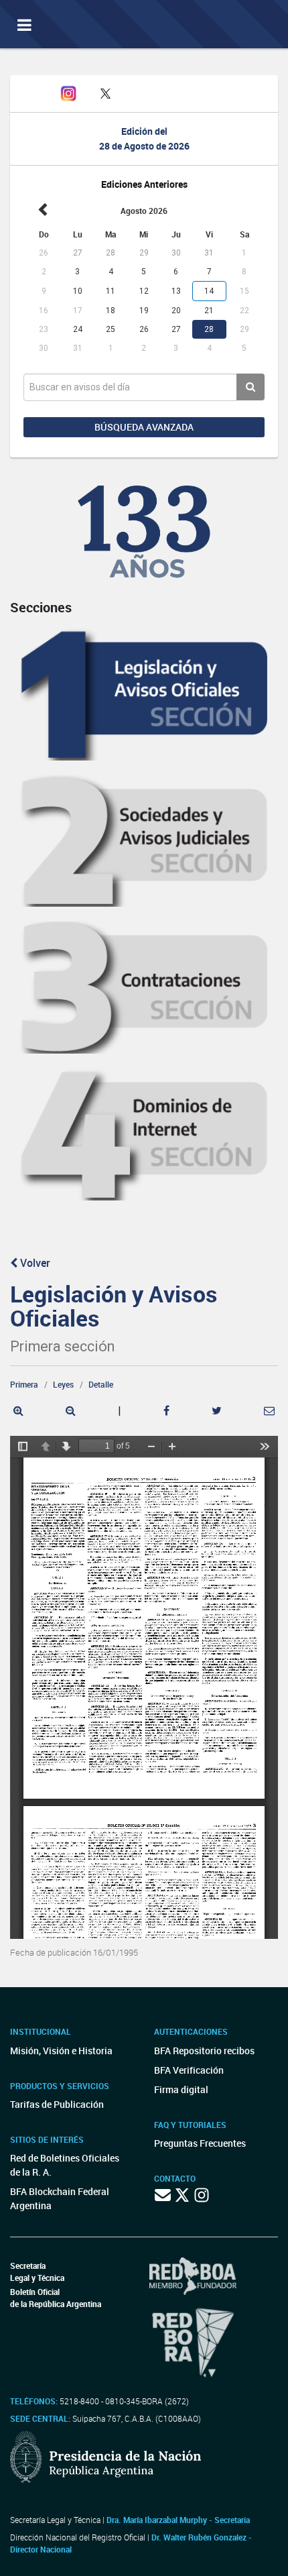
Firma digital (181, 2089)
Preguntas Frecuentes (200, 2143)
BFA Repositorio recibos (204, 2051)
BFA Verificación (189, 2070)
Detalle (101, 1384)
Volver (34, 1263)
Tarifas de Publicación (57, 2104)
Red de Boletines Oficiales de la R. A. (65, 2165)
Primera (24, 1384)
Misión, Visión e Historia (61, 2051)
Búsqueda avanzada (144, 427)
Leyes (63, 1384)
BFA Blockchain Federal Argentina (60, 2198)
